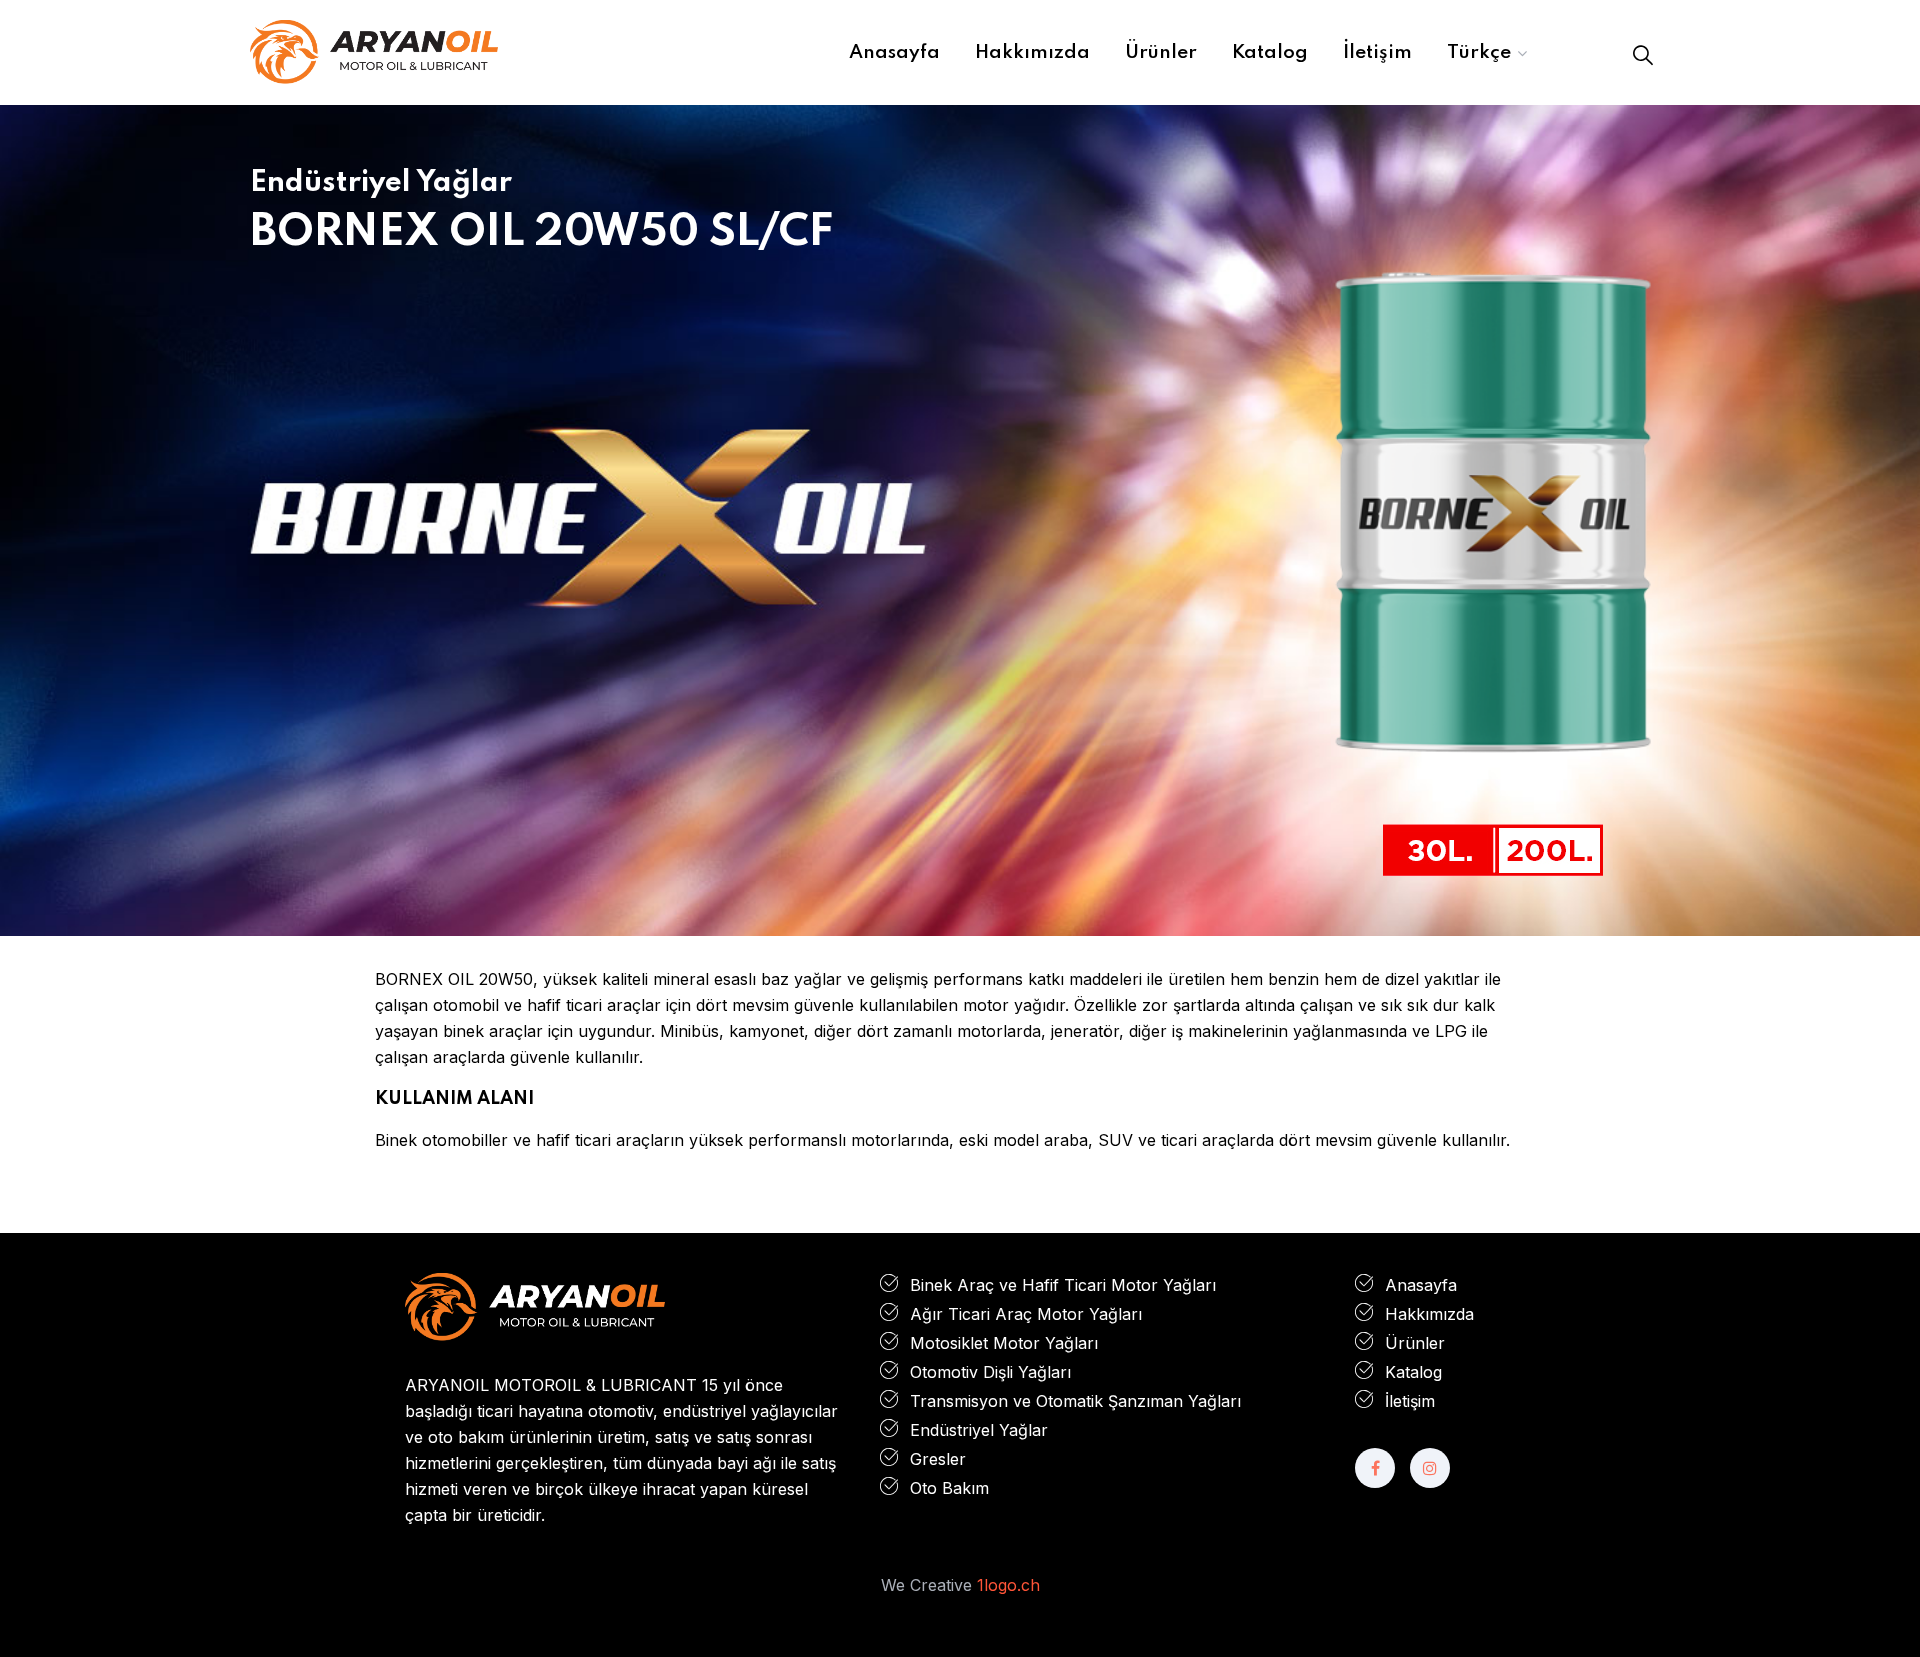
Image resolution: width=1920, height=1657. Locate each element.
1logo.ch (1008, 1585)
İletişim (1410, 1401)
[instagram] (1430, 1468)
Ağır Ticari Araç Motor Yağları (1026, 1314)
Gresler (938, 1459)
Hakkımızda (1429, 1314)
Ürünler (1415, 1343)
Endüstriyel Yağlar (979, 1430)
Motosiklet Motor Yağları (1004, 1343)
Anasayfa (1421, 1285)
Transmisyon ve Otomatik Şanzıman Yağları (1075, 1401)
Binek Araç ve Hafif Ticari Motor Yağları (1063, 1285)
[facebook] (1375, 1468)
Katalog (1413, 1372)
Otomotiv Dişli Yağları (990, 1372)
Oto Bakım (949, 1488)
